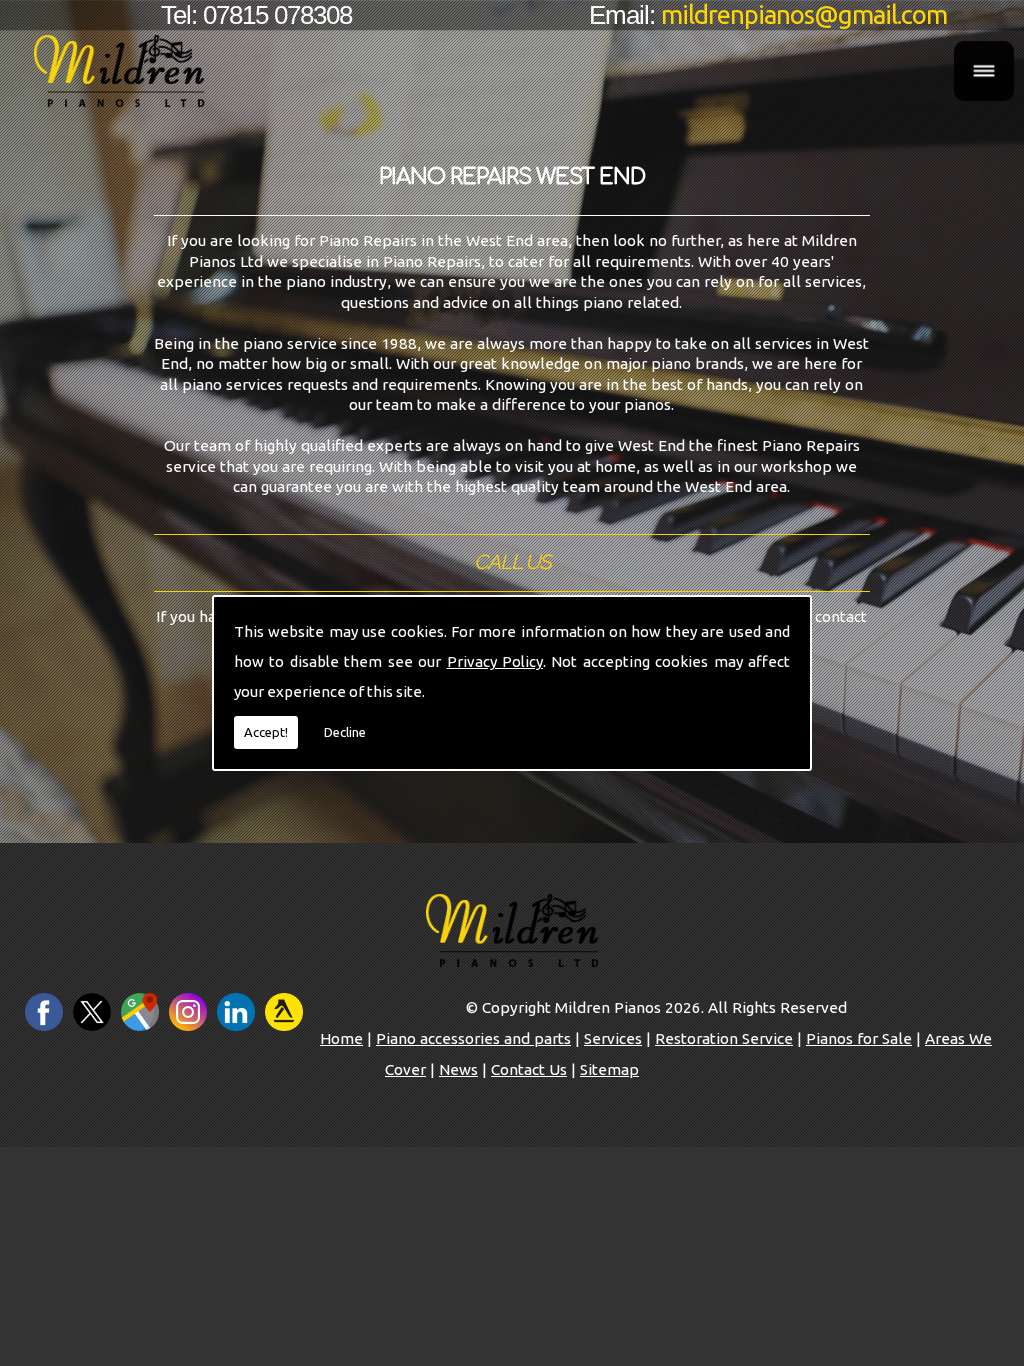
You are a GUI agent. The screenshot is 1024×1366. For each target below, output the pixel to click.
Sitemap (609, 1069)
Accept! (266, 732)
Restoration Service (724, 1038)
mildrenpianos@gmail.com (804, 14)
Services (613, 1038)
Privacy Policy (495, 661)
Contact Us (529, 1069)
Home (341, 1038)
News (458, 1069)
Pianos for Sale (859, 1038)
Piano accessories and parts (473, 1038)
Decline (345, 732)
